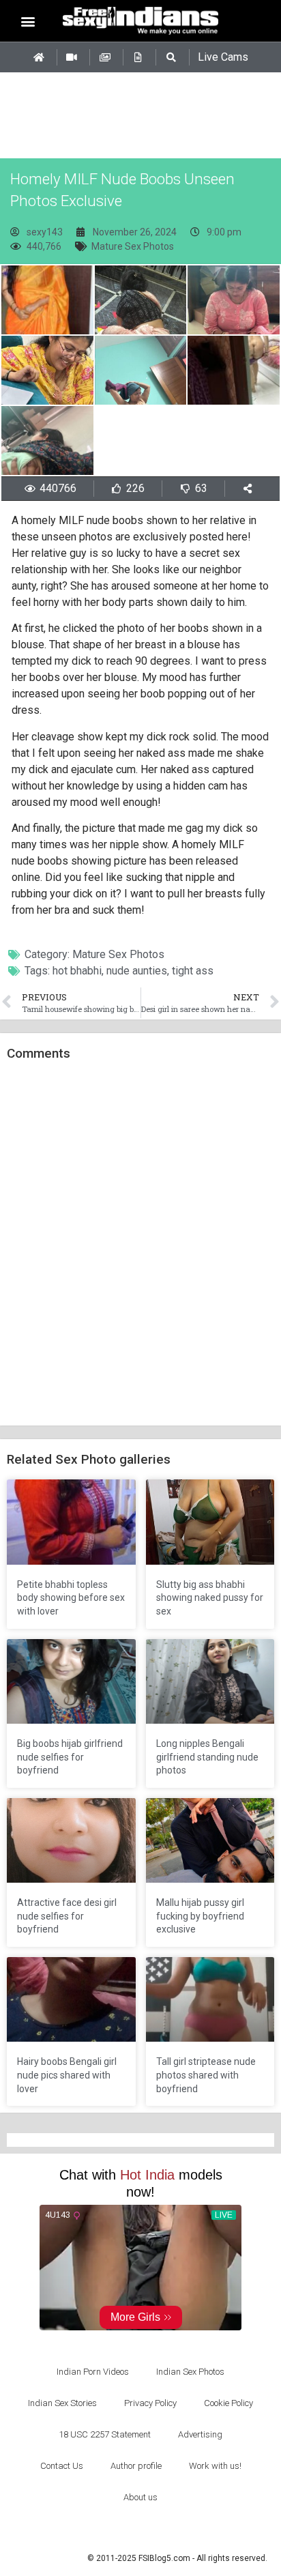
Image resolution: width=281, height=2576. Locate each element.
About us (140, 2497)
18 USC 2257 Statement (105, 2434)
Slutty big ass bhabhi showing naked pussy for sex (210, 1598)
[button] (28, 21)
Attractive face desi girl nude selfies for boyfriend (67, 1916)
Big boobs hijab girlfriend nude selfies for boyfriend (70, 1757)
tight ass (193, 971)
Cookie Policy (228, 2403)
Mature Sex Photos (133, 246)
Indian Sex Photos (190, 2372)
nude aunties (137, 971)
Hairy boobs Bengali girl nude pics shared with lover (67, 2075)
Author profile (136, 2466)
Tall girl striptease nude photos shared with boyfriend (206, 2075)
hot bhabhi (77, 971)
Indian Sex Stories (62, 2403)
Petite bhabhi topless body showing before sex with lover (71, 1598)
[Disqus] (140, 1244)
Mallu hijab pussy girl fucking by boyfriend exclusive (200, 1916)
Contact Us (62, 2466)
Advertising (200, 2434)
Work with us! (215, 2466)
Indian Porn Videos (93, 2372)
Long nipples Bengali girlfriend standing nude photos (207, 1757)
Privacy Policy (150, 2403)
